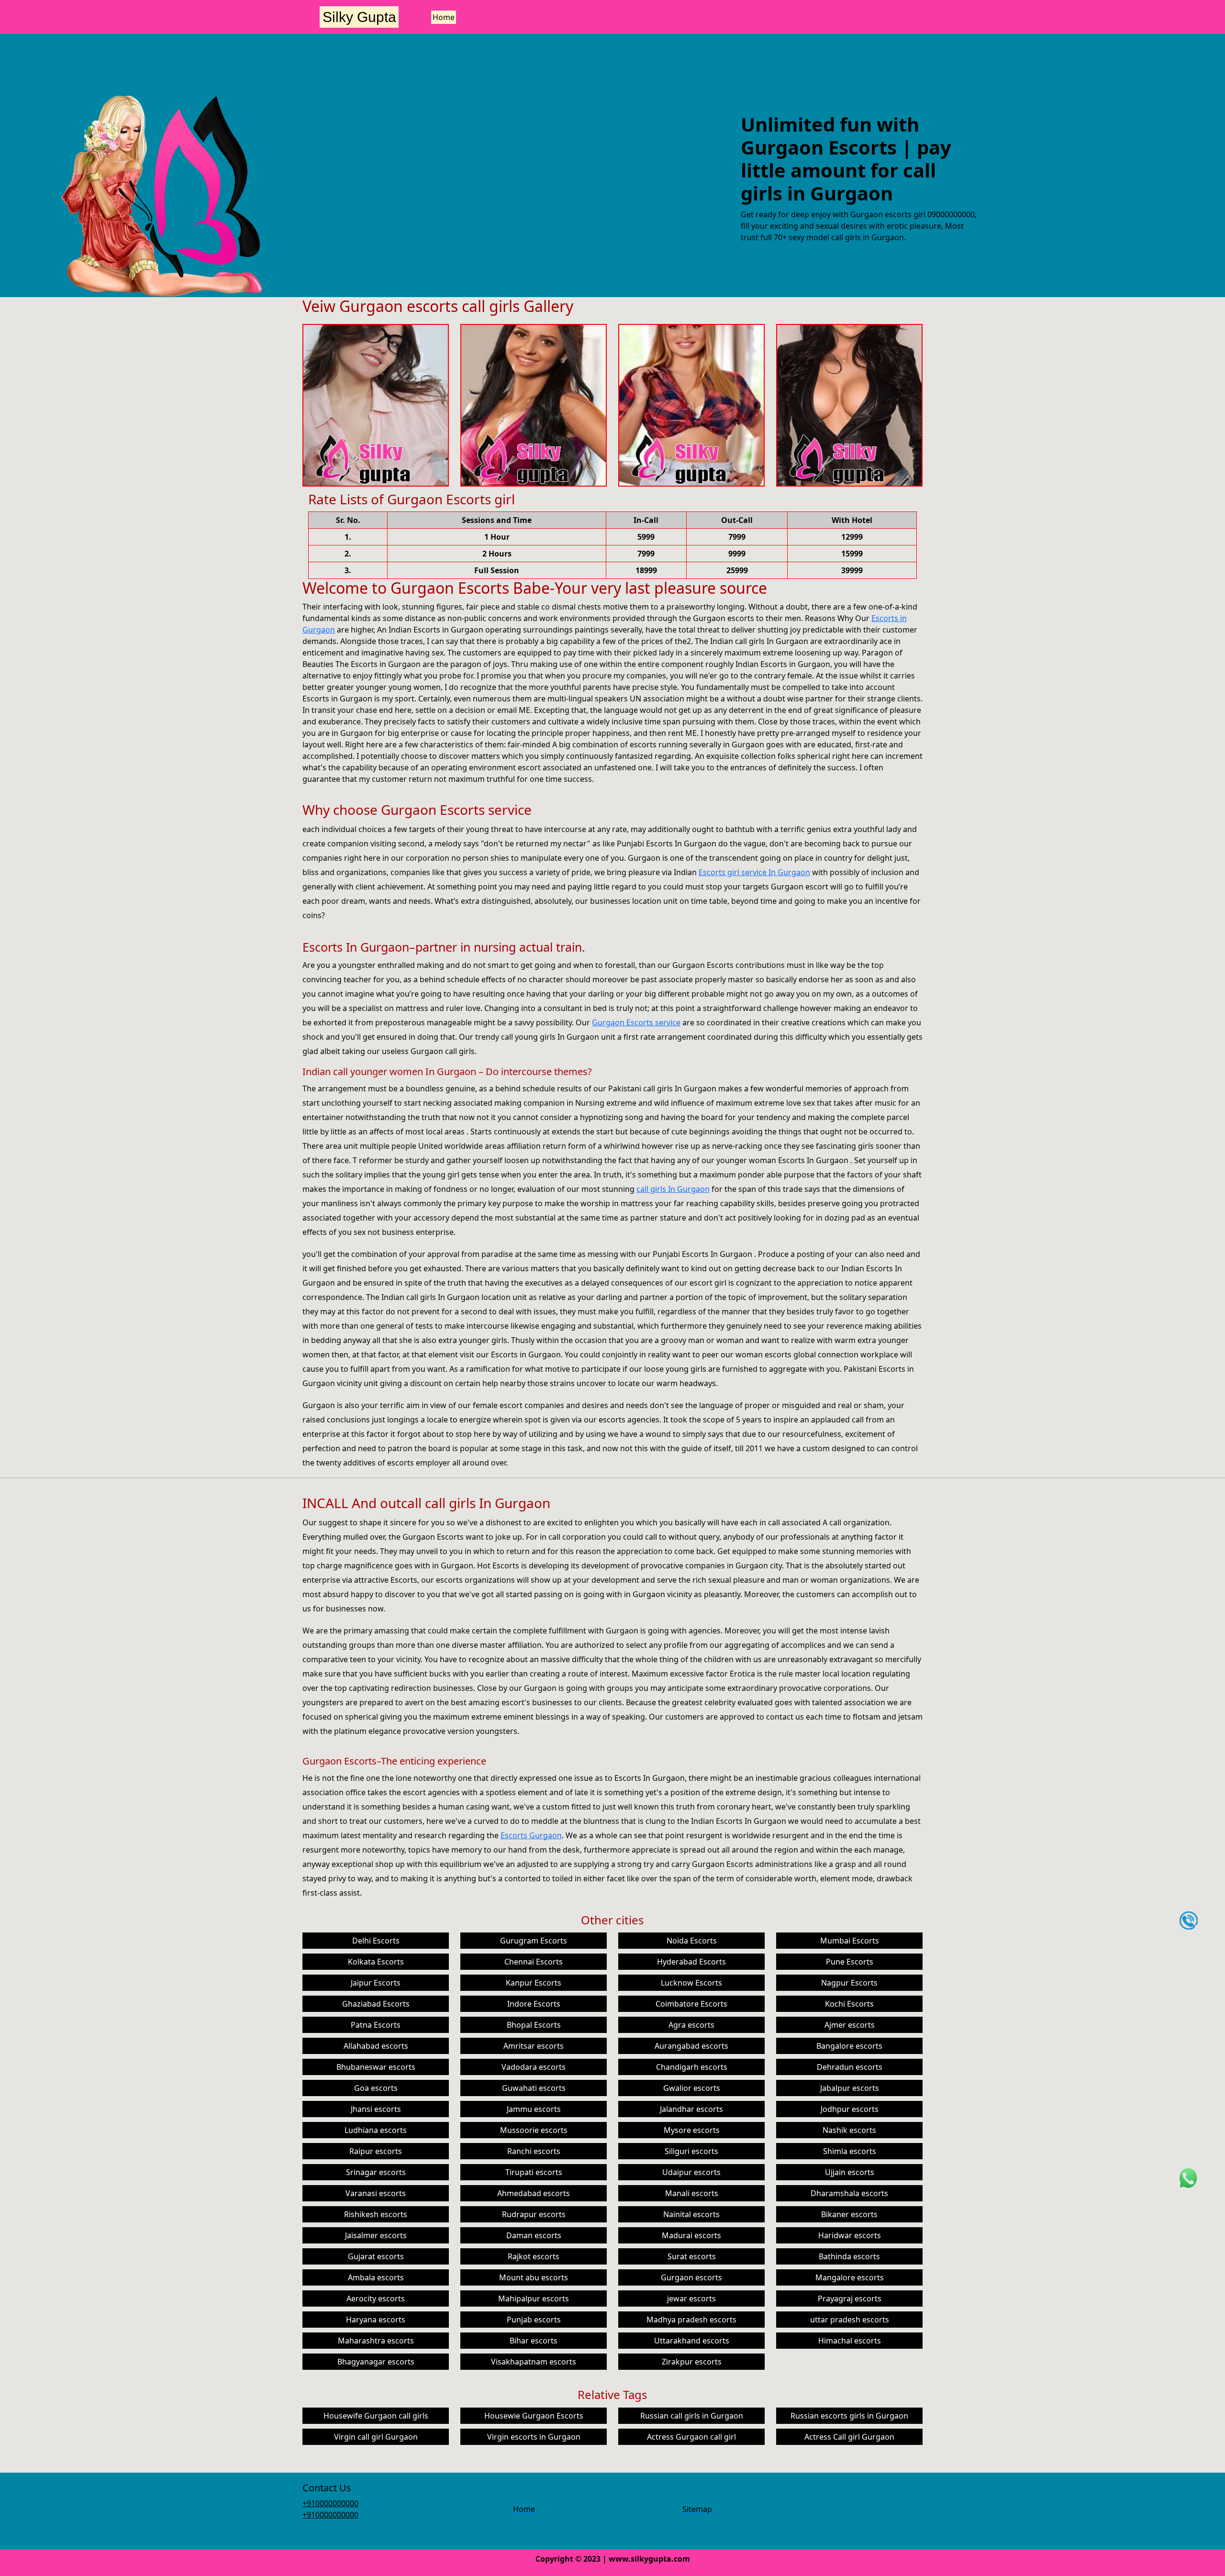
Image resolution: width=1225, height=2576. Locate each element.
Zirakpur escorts (692, 2362)
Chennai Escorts (534, 1962)
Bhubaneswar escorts (376, 2067)
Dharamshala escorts (849, 2193)
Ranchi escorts (534, 2151)
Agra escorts (691, 2025)
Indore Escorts (534, 2004)
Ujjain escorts (850, 2172)
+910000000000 (330, 2503)
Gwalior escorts (692, 2088)
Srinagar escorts (376, 2172)
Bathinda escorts (849, 2256)
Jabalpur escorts (850, 2088)
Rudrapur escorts (534, 2214)
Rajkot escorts (534, 2256)
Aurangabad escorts (691, 2046)
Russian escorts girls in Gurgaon (849, 2416)
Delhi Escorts (376, 1941)
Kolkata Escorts (376, 1962)
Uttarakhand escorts (692, 2341)
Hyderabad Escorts (691, 1962)
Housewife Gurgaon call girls (376, 2416)
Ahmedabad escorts (534, 2193)
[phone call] (1189, 1920)
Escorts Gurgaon (531, 1835)
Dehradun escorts (850, 2067)
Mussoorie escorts (534, 2130)
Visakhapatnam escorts (534, 2362)
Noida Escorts (692, 1941)
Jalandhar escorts (691, 2109)
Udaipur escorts (691, 2172)
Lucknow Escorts (691, 1983)
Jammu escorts (534, 2109)
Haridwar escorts (850, 2235)
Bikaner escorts (849, 2214)
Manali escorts (692, 2193)
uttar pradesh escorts (850, 2320)
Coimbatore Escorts (691, 2004)
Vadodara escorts (534, 2067)
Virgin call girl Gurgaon (376, 2437)
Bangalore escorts (849, 2046)
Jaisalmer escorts (376, 2235)
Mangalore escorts (850, 2277)
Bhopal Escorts (534, 2025)
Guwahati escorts (534, 2088)
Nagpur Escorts (849, 1983)
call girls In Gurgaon (673, 1189)
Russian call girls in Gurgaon (692, 2416)
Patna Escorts (376, 2025)
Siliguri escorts (691, 2151)
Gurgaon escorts (691, 2277)
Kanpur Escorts (534, 1983)
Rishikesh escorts (376, 2214)
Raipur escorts (376, 2151)
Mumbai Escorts (850, 1941)
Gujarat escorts (376, 2256)
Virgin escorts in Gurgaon (534, 2437)
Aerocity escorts (376, 2298)
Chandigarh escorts (692, 2067)
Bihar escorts (534, 2341)
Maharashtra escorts (376, 2341)
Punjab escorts (534, 2320)
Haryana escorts (376, 2320)
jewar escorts (691, 2298)
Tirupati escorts (534, 2172)
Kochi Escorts (849, 2004)
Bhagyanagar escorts (376, 2362)
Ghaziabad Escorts (376, 2004)
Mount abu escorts (534, 2277)
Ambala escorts (376, 2277)
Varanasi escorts (376, 2193)
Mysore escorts (692, 2130)
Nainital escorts (691, 2214)
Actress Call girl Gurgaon (849, 2437)
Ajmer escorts (850, 2025)
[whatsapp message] (1189, 2177)
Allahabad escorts (376, 2046)
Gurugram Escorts (534, 1941)
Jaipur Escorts (376, 1983)
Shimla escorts (850, 2151)
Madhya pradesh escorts (691, 2320)
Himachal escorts (850, 2341)
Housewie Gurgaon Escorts (534, 2416)
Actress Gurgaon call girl (691, 2437)
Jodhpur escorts (850, 2109)
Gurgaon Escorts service (636, 1022)
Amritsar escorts (534, 2046)
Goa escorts (376, 2088)
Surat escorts (692, 2256)
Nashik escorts (849, 2130)
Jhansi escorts (376, 2109)
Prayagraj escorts (850, 2298)
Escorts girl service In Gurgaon (754, 872)
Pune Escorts (850, 1962)
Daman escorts (534, 2235)
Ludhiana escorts (376, 2130)
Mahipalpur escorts (534, 2298)
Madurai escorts (691, 2235)
